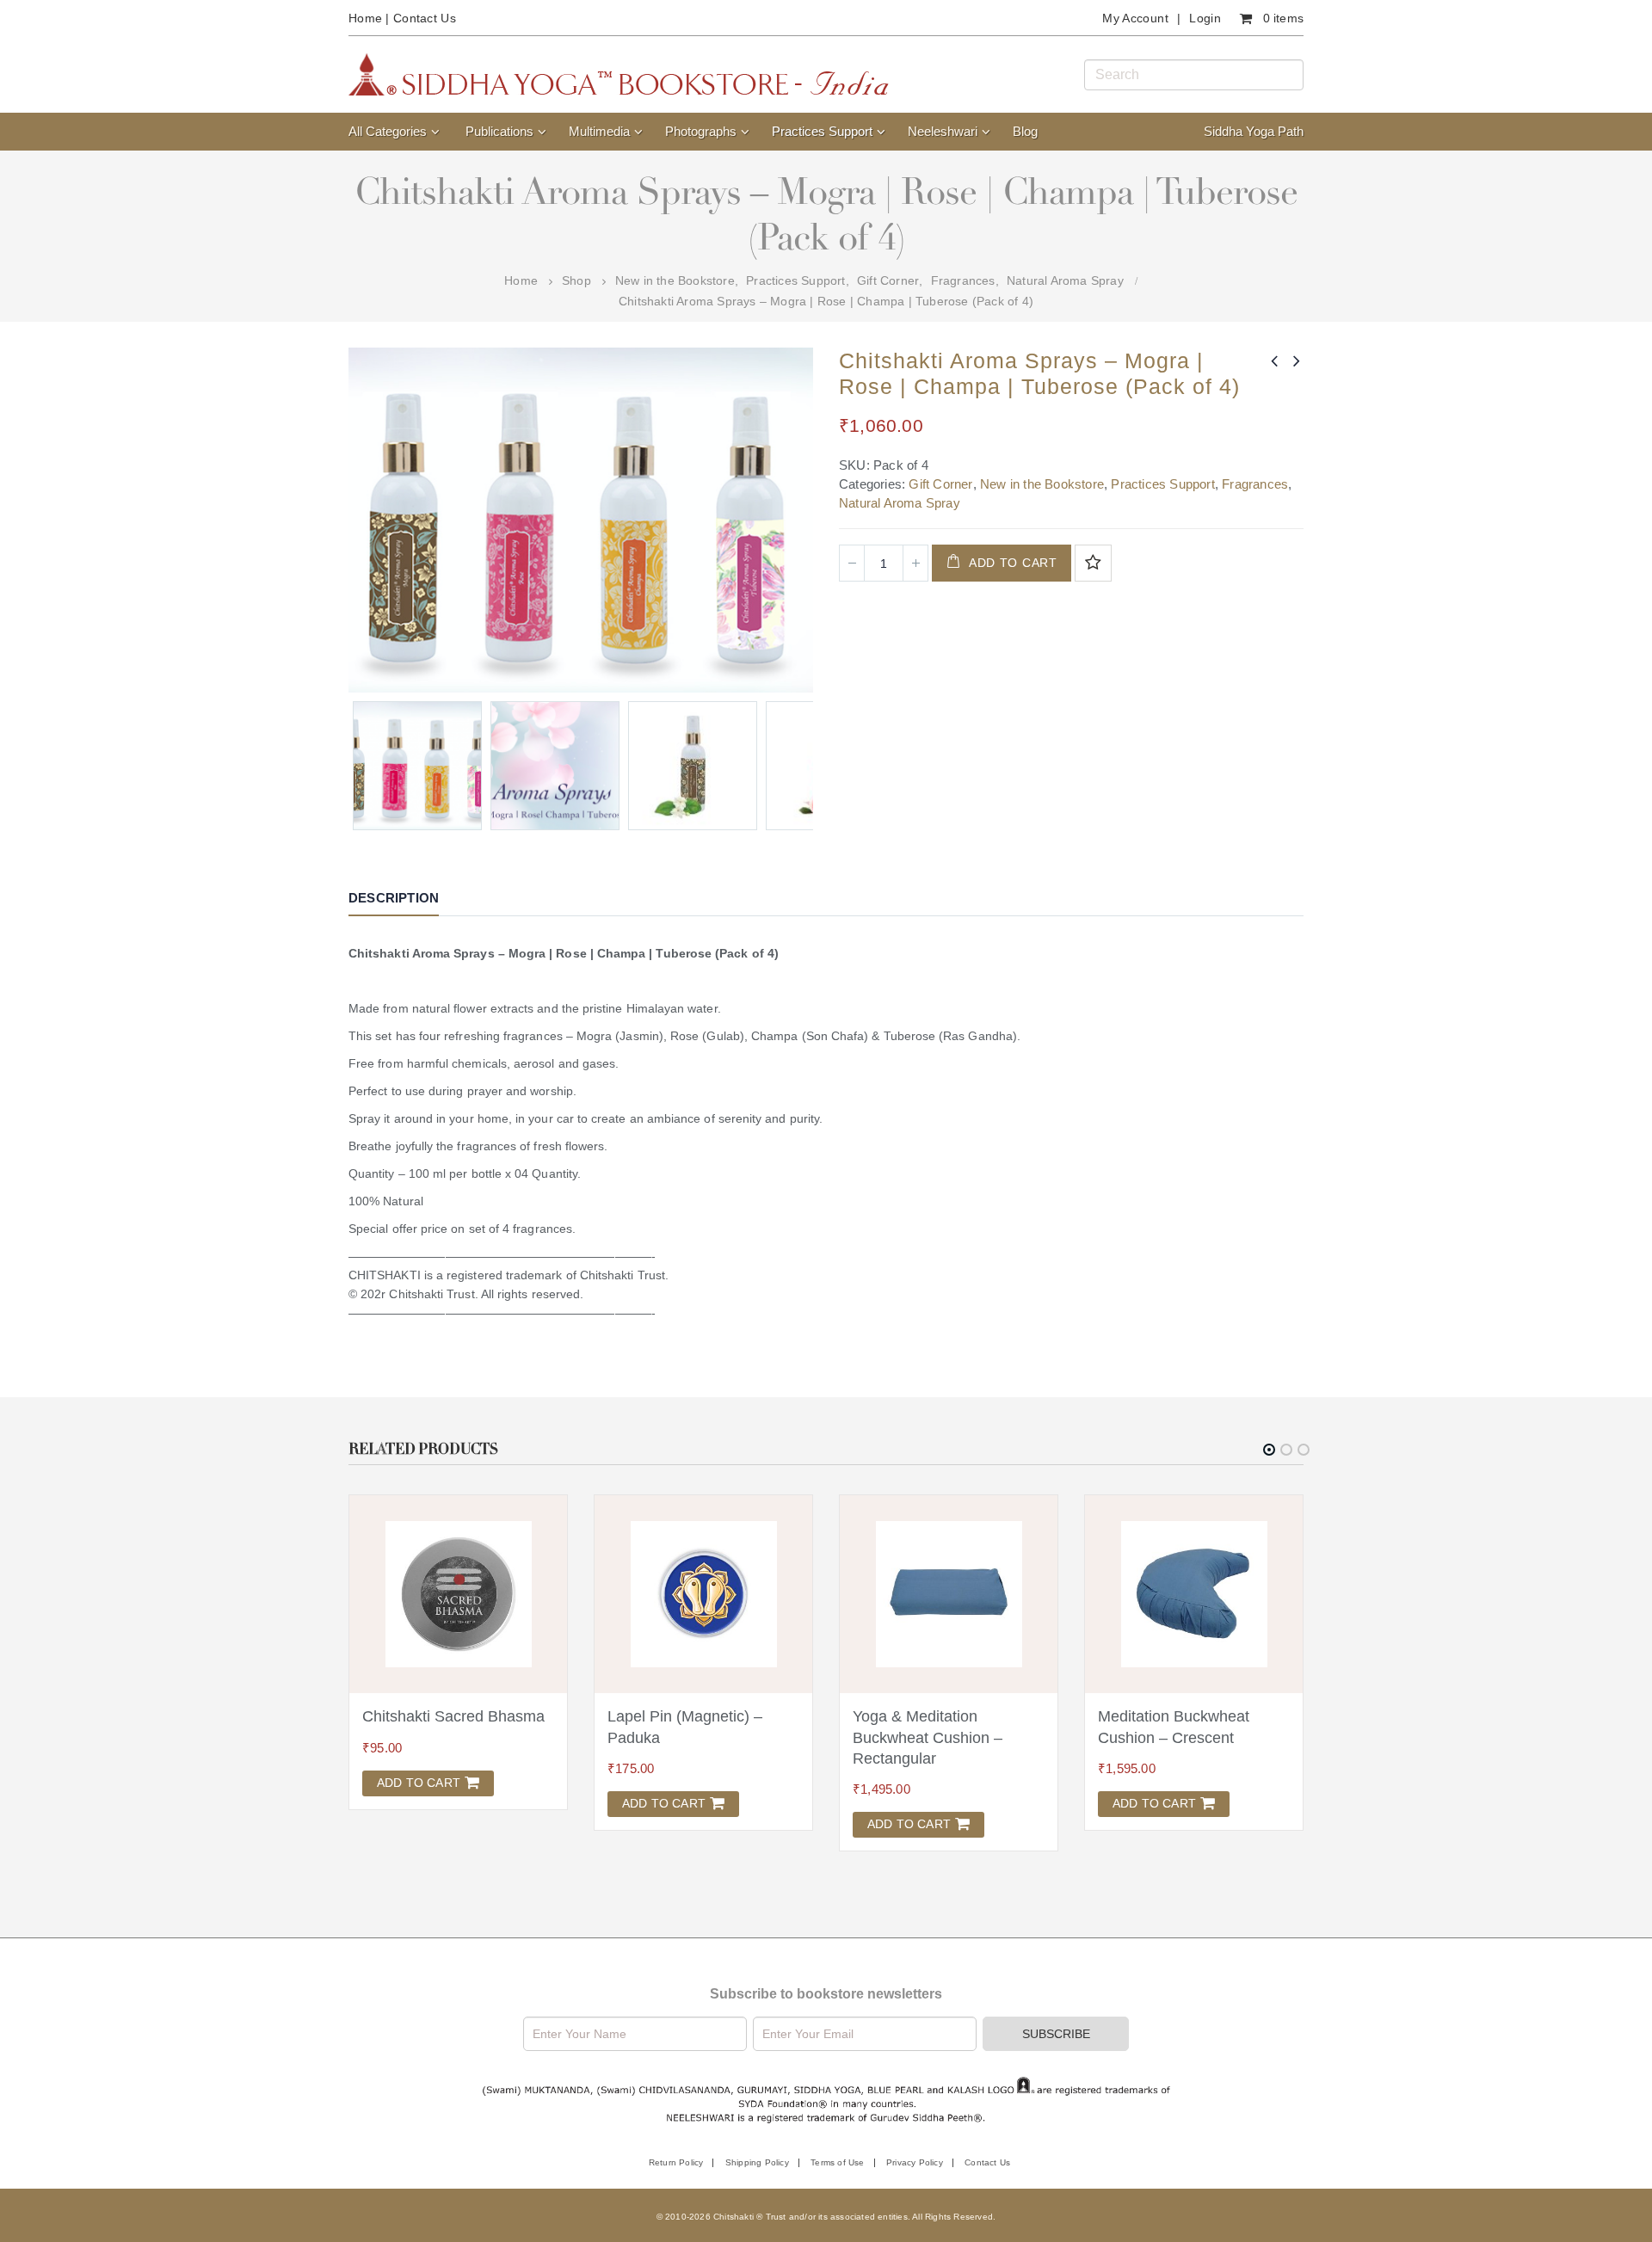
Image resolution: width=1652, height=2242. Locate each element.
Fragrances (1255, 484)
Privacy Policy (915, 2162)
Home (365, 18)
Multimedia (599, 131)
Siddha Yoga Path (1254, 131)
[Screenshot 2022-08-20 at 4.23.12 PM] (555, 766)
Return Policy (676, 2162)
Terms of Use (837, 2162)
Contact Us (425, 18)
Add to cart (1013, 563)
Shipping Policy (757, 2162)
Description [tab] (394, 898)
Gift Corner (940, 484)
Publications (499, 131)
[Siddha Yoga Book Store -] (619, 74)
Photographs (701, 131)
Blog (1025, 131)
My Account (1135, 18)
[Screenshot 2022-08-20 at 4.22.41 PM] (417, 766)
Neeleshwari (943, 131)
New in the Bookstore (1042, 484)
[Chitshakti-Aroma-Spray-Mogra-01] (693, 766)
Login (1205, 18)
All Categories (388, 131)
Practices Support (822, 131)
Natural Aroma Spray (900, 503)
